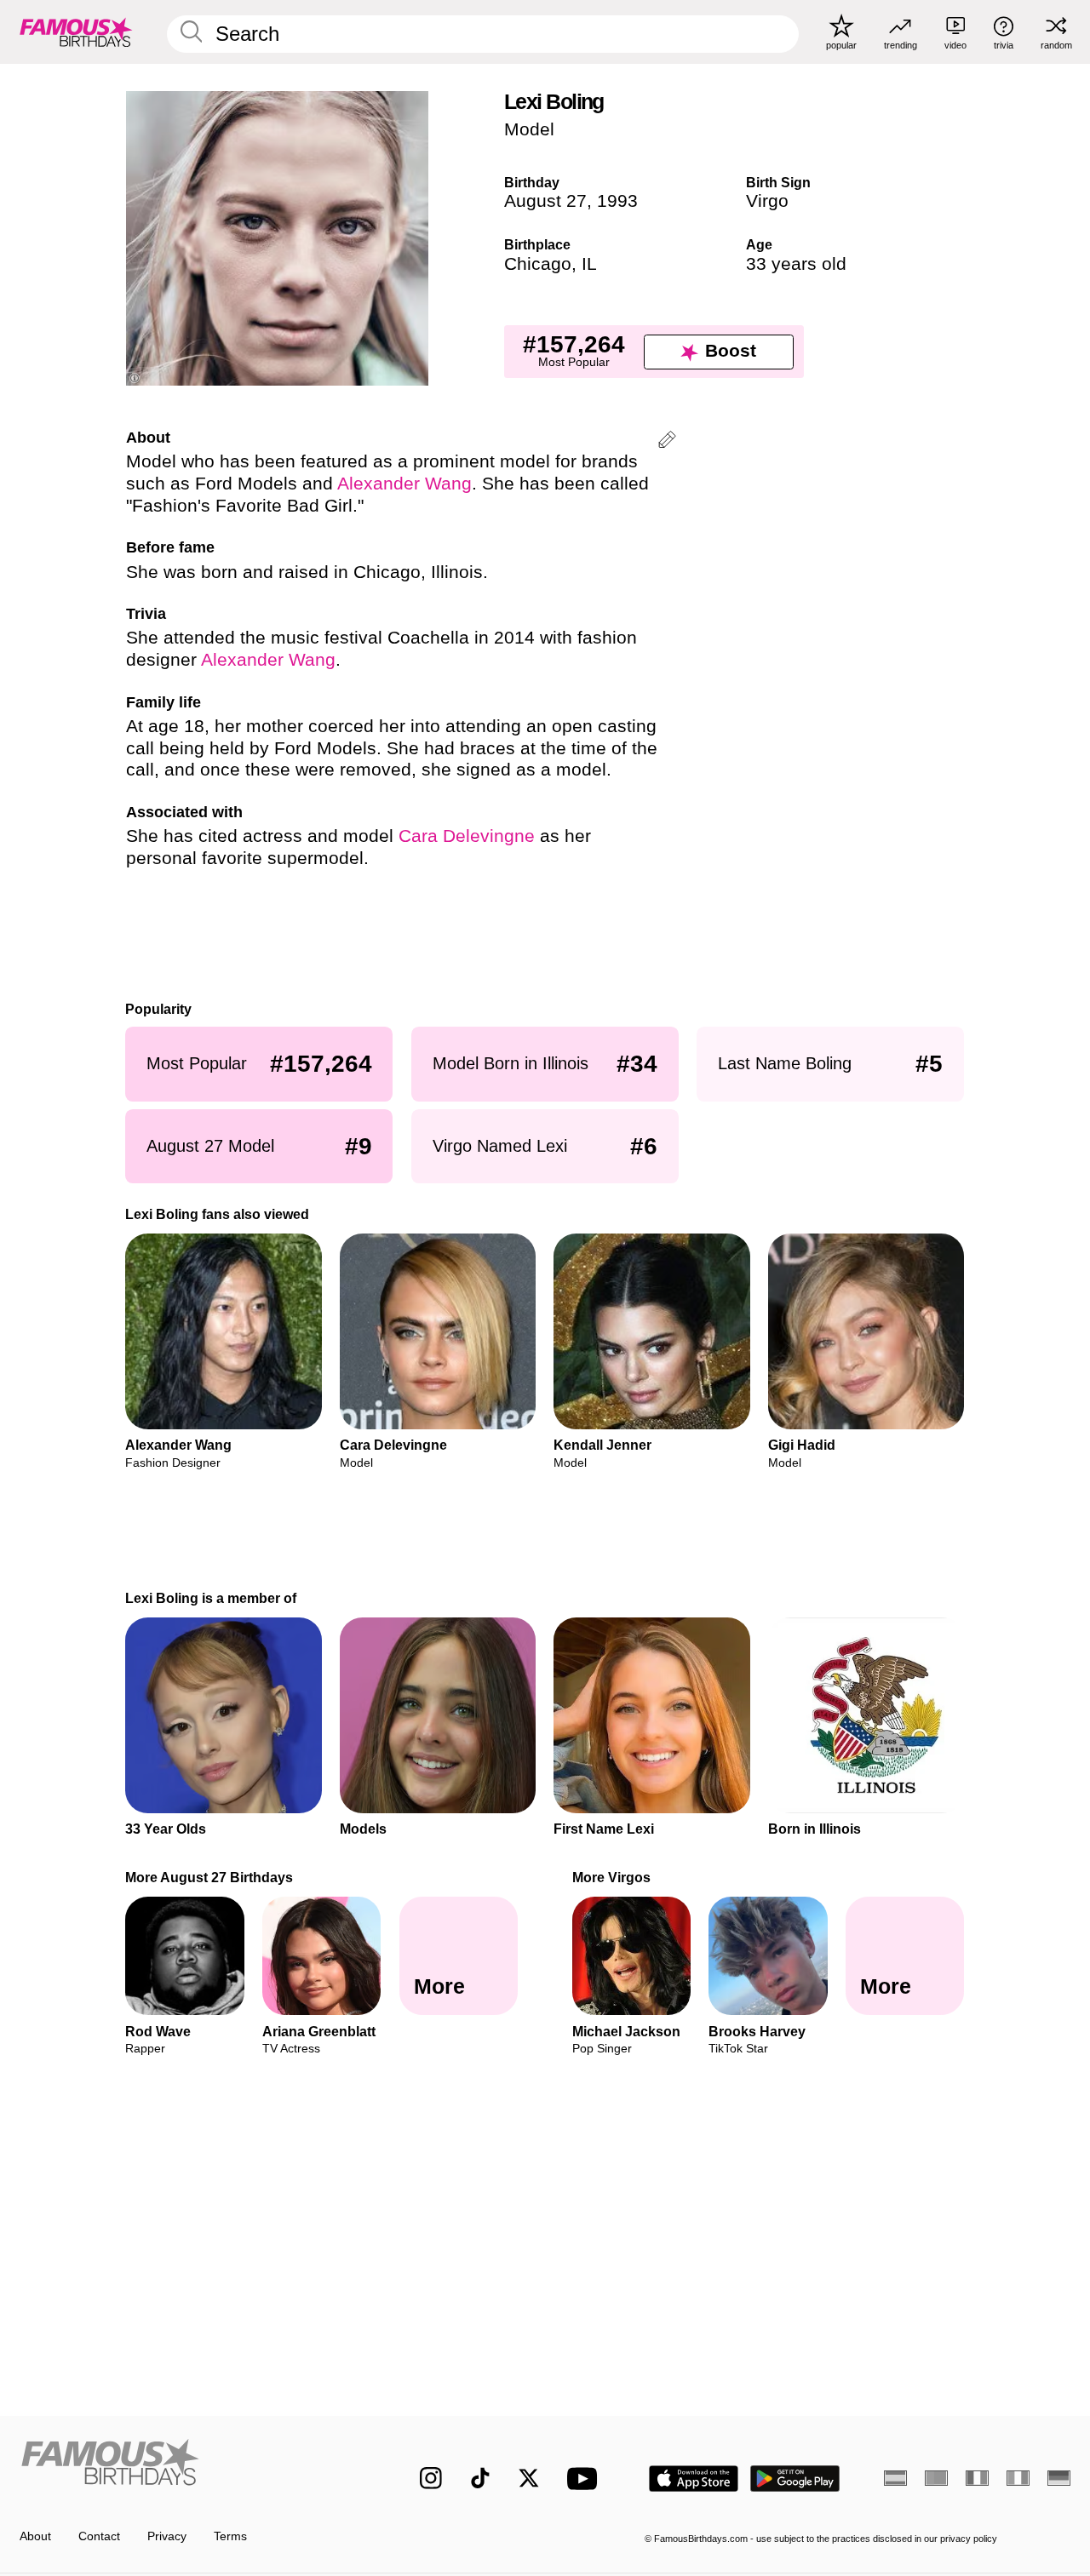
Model (529, 129)
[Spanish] (895, 2478)
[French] (977, 2478)
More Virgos (611, 1877)
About (35, 2536)
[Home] (189, 2466)
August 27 (545, 201)
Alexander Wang (404, 484)
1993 (617, 201)
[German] (1059, 2478)
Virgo (767, 201)
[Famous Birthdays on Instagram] (431, 2478)
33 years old (796, 264)
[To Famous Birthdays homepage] (76, 31)
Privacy (167, 2536)
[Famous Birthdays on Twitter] (529, 2478)
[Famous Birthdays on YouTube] (586, 2479)
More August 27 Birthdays (210, 1877)
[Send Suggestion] (667, 442)
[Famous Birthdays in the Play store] (795, 2479)
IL (589, 264)
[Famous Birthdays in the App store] (694, 2479)
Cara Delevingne (467, 836)
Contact (99, 2536)
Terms (230, 2536)
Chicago (538, 264)
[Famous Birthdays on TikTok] (480, 2478)
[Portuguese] (936, 2478)
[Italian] (1018, 2478)
